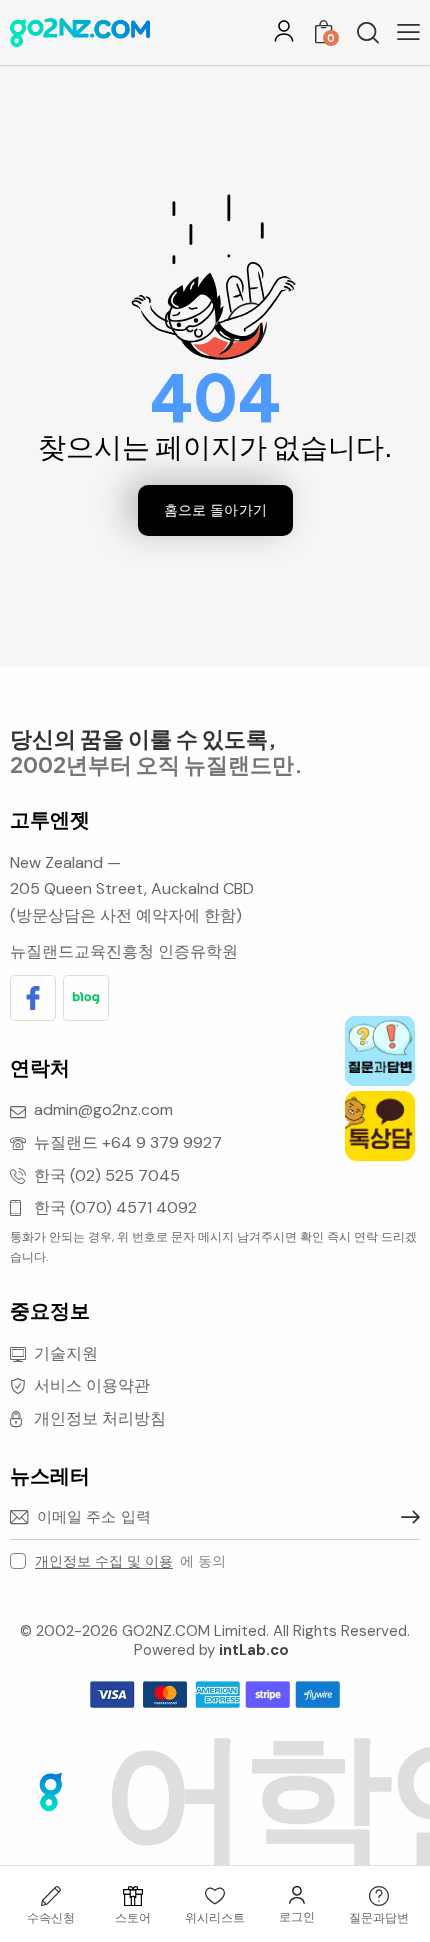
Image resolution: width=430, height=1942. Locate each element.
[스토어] (133, 1896)
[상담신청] (379, 1896)
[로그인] (284, 31)
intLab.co (254, 1650)
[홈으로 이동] (80, 32)
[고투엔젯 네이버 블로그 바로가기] (86, 998)
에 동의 (130, 1561)
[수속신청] (51, 1896)
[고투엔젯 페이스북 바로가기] (33, 998)
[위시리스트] (215, 1896)
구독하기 (405, 1517)
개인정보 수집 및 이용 (104, 1561)
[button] (408, 32)
